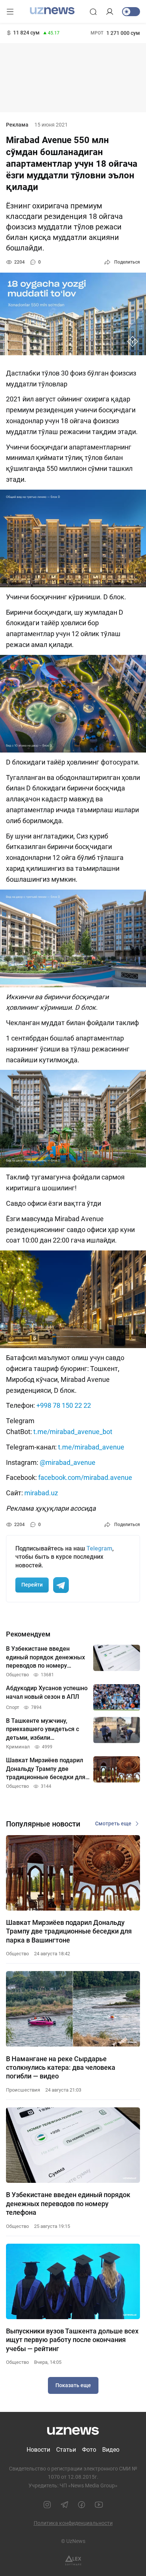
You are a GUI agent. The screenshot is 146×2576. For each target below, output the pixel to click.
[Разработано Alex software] (73, 2560)
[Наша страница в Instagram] (47, 2505)
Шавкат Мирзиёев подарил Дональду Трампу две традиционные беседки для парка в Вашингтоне (69, 1931)
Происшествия (23, 2090)
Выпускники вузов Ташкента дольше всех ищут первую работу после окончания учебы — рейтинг (72, 2340)
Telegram (99, 1548)
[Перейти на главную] (52, 11)
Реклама (17, 125)
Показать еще (73, 2385)
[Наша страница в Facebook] (82, 2505)
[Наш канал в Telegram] (64, 2505)
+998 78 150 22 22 (64, 1405)
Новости (38, 2450)
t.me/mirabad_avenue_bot (73, 1432)
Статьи (66, 2450)
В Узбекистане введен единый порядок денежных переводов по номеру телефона (68, 2203)
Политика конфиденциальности (73, 2523)
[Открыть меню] (10, 12)
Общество (17, 1954)
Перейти (32, 1585)
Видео (111, 2450)
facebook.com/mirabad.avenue (85, 1477)
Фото (89, 2450)
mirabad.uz (41, 1493)
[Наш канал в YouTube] (99, 2505)
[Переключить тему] (131, 12)
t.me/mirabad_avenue (91, 1447)
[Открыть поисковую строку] (93, 12)
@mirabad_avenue (68, 1462)
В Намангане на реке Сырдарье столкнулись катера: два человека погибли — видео (61, 2068)
